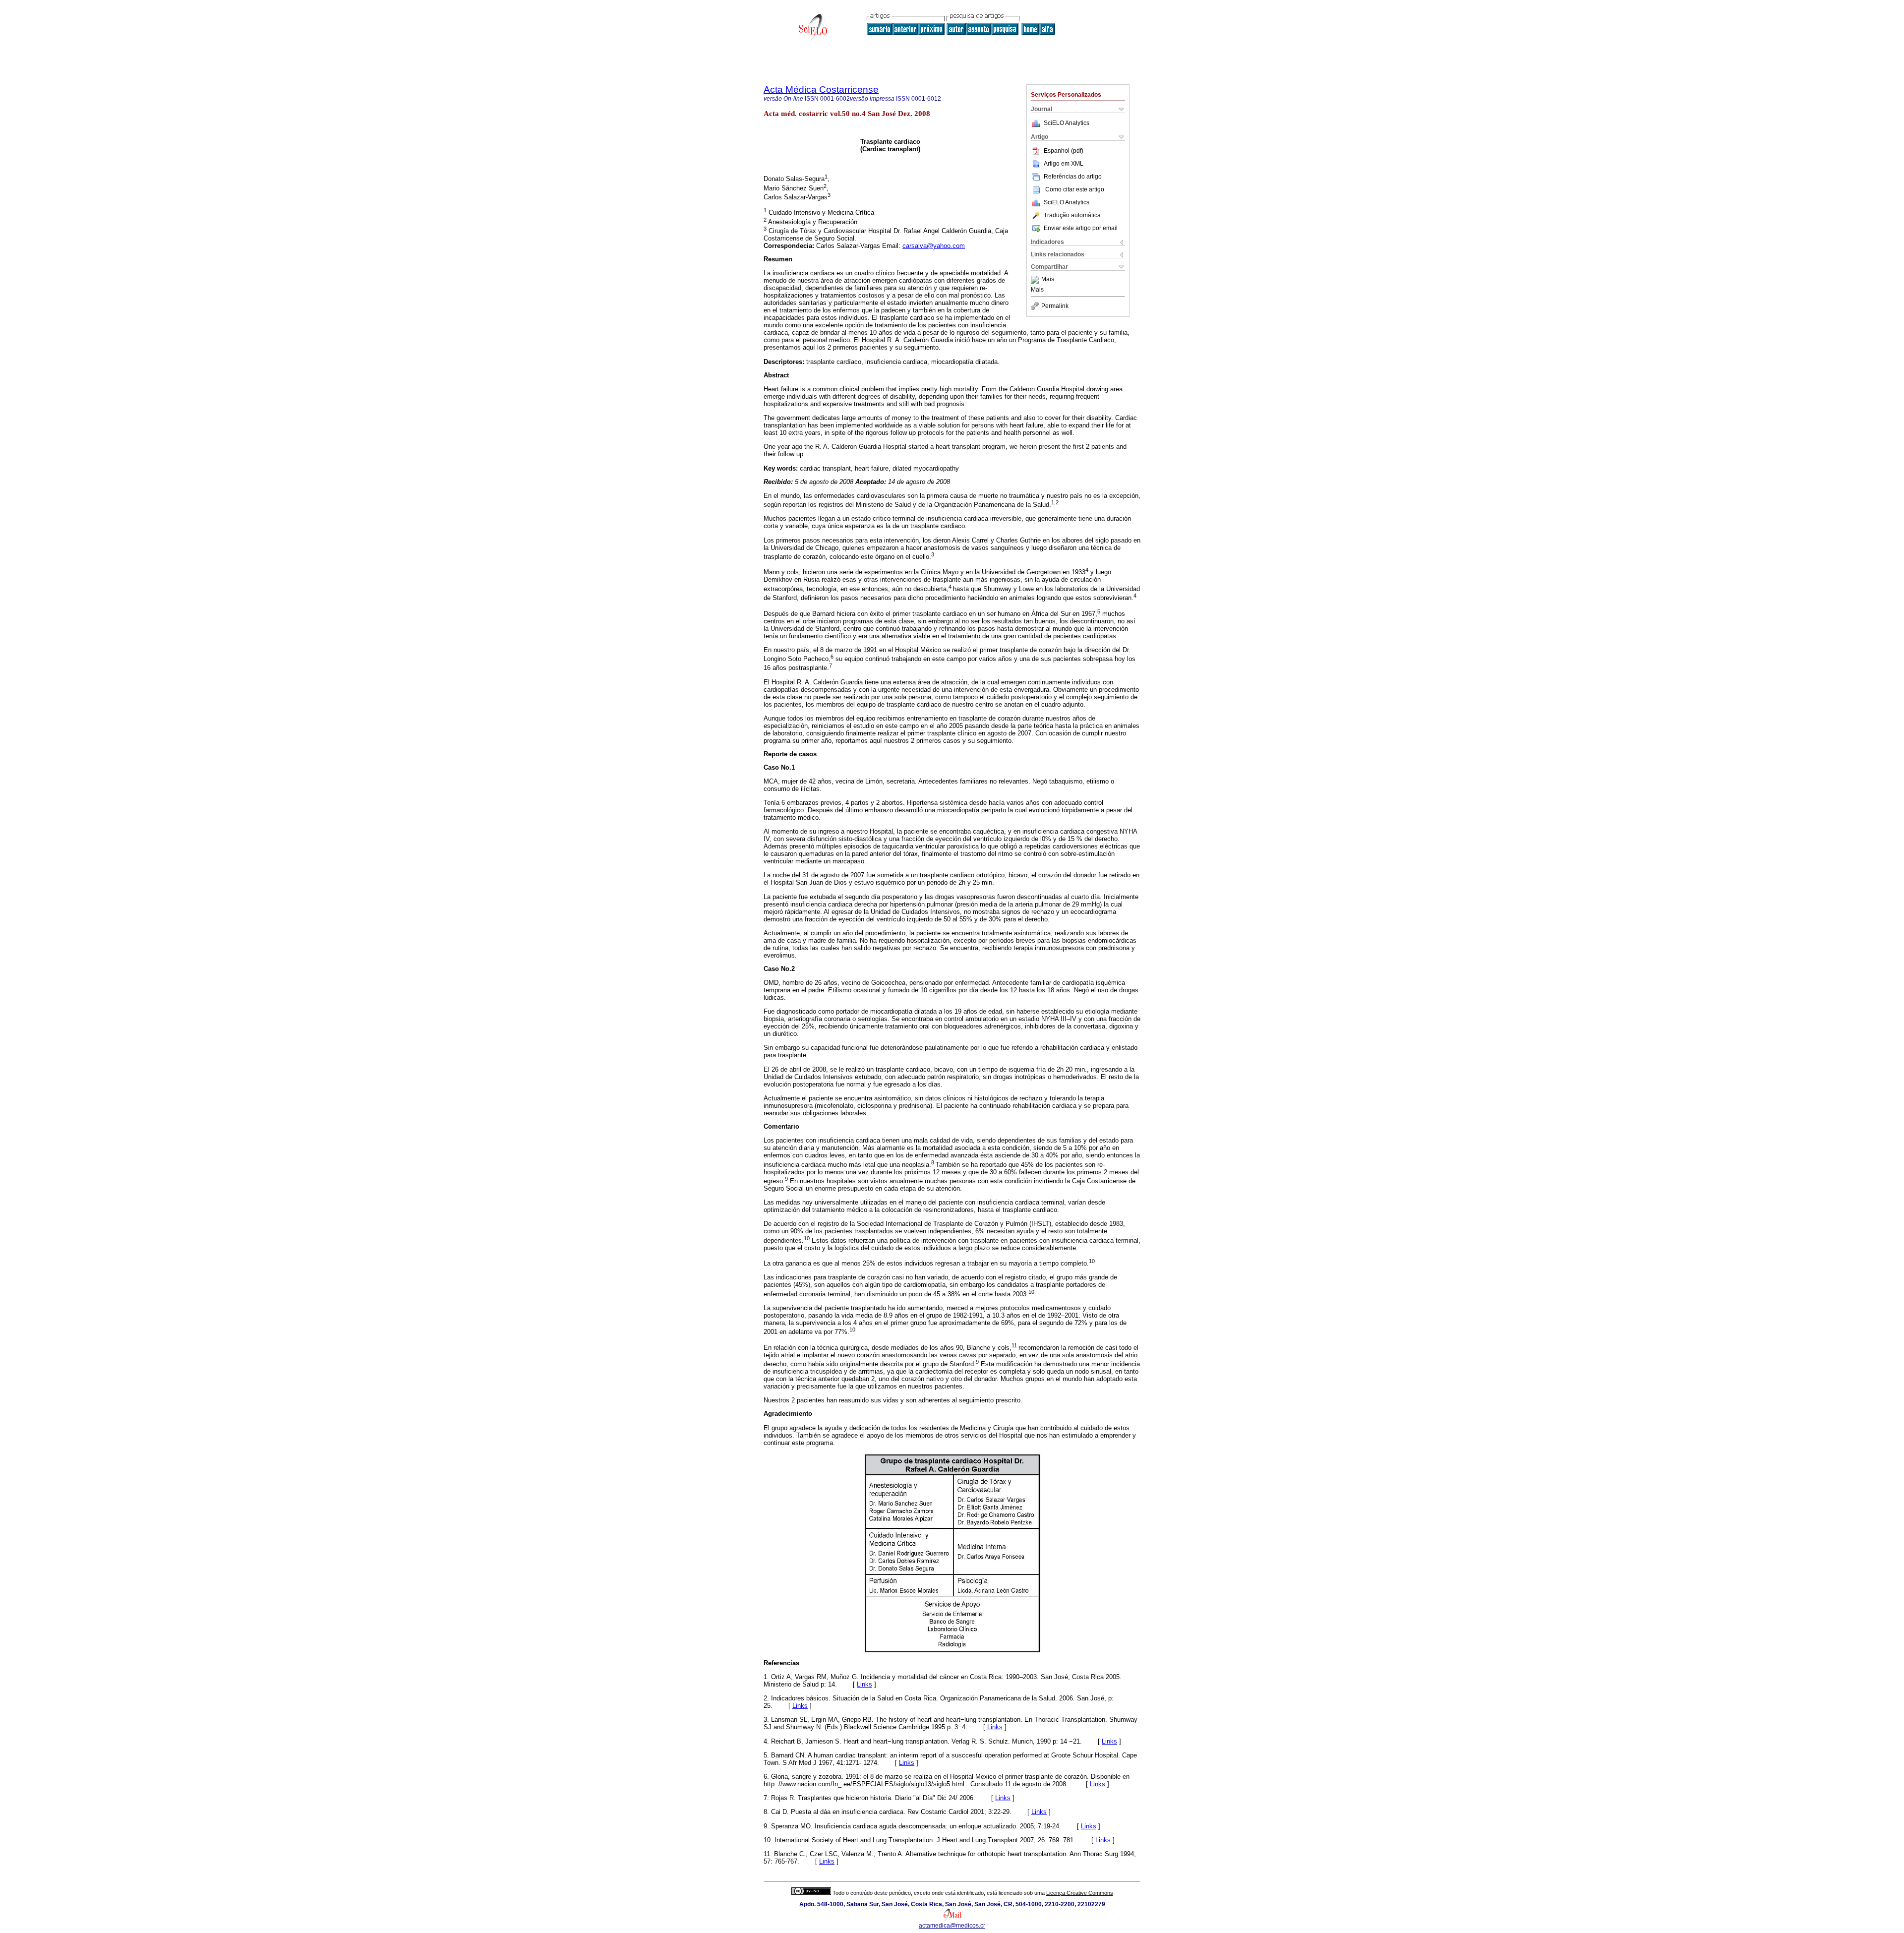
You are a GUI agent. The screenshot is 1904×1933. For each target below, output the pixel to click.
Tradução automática (1072, 215)
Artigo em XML (1064, 164)
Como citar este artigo (1075, 189)
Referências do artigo (1073, 177)
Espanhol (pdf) (1064, 151)
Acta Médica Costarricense (821, 90)
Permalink (1055, 306)
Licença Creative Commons (1080, 1893)
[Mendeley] (1036, 280)
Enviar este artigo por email (1081, 228)
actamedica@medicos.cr (952, 1926)
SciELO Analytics (1067, 123)
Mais (1048, 280)
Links (864, 1684)
